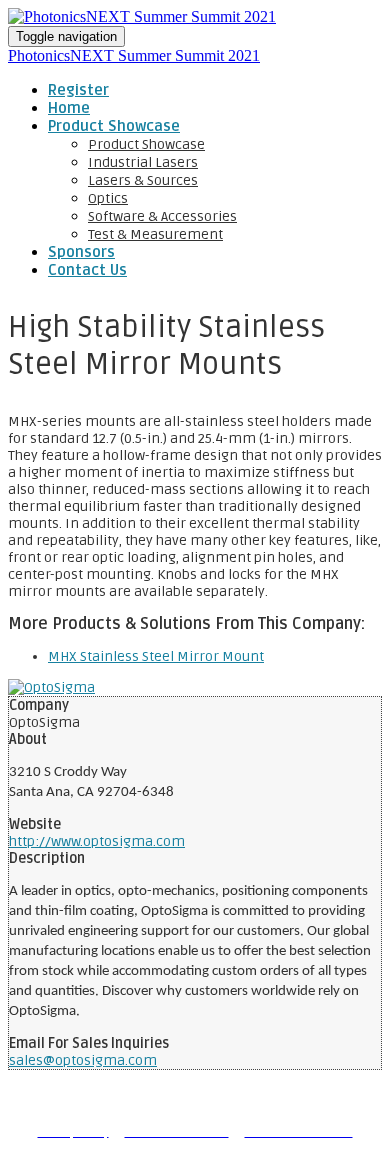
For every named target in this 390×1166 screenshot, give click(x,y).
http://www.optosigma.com (97, 841)
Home (69, 108)
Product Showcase (114, 126)
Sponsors (81, 252)
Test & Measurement (155, 234)
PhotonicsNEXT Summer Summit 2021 (134, 55)
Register (78, 90)
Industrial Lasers (143, 162)
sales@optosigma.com (83, 1060)
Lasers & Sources (143, 180)
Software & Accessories (162, 216)
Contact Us (87, 270)
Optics (108, 198)
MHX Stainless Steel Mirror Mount (156, 656)
